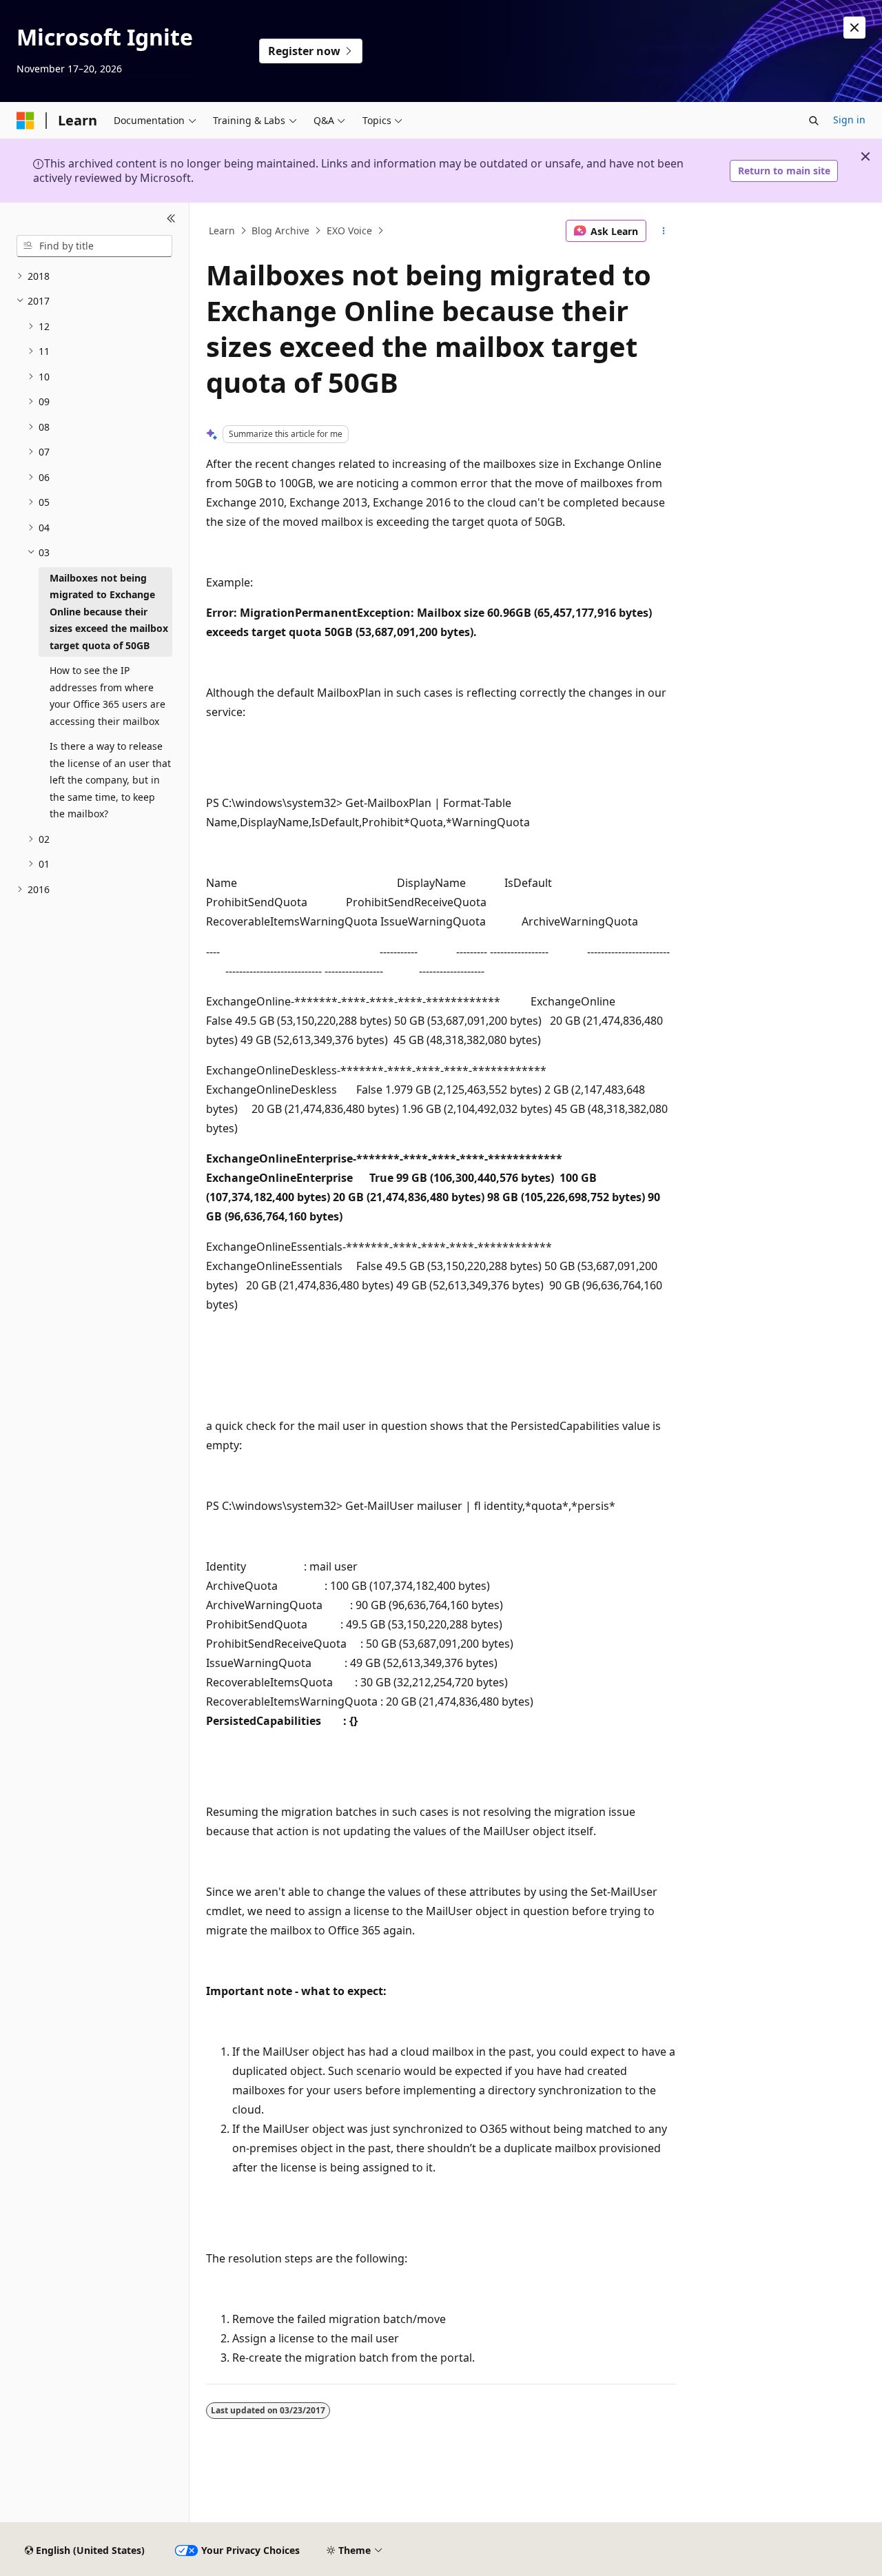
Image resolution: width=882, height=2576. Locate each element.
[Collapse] (171, 219)
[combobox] (94, 246)
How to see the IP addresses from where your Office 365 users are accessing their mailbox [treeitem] (107, 696)
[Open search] (814, 121)
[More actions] (664, 231)
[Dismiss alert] (854, 28)
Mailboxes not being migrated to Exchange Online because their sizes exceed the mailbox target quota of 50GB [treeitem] (109, 612)
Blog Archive (280, 231)
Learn (222, 231)
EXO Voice (349, 231)
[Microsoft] (25, 121)
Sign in (849, 120)
